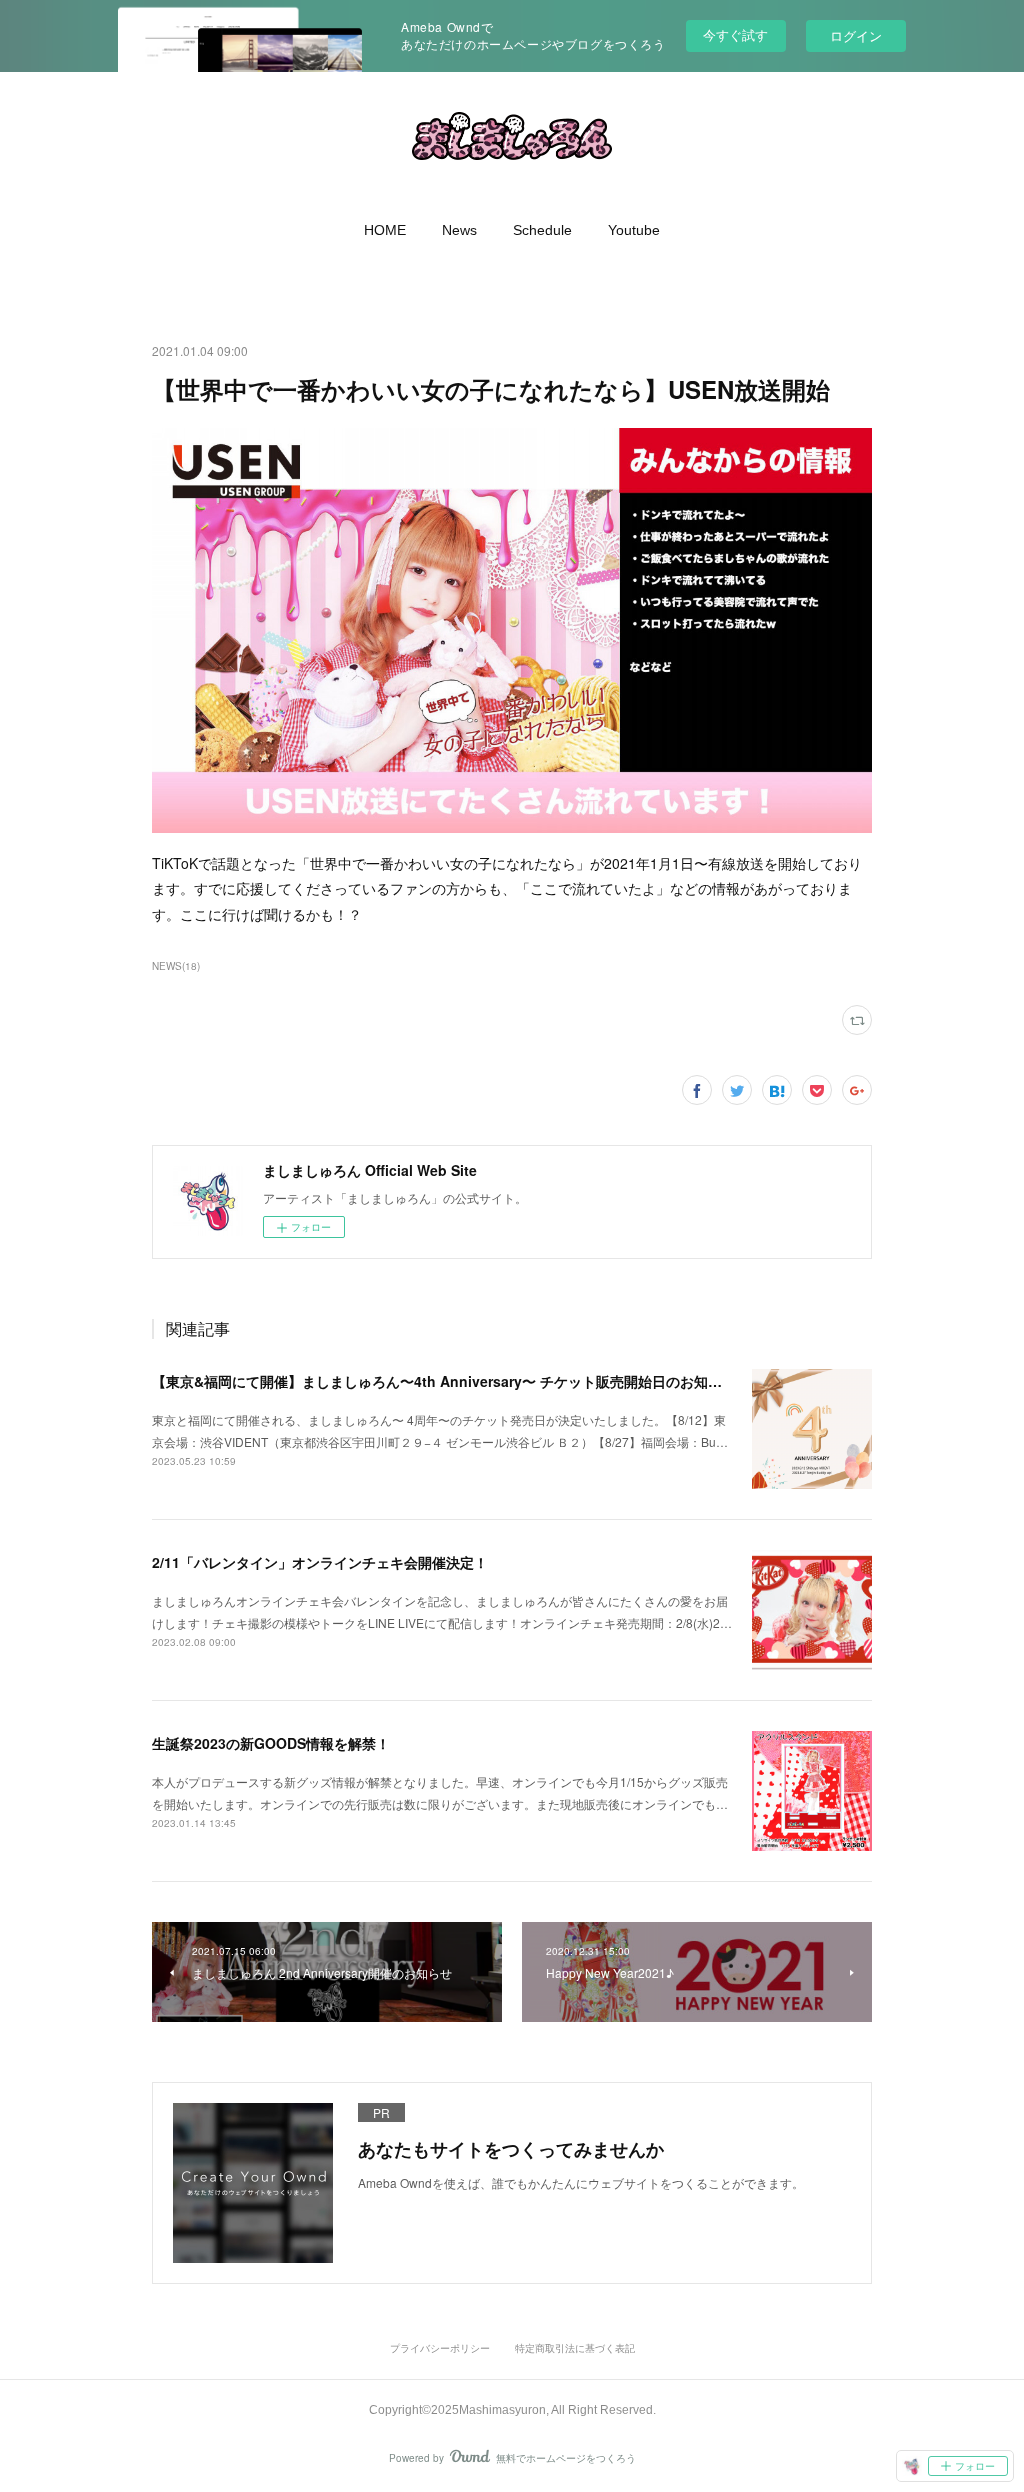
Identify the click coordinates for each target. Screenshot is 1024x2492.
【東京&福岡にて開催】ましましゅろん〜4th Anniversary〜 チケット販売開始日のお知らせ (444, 1381)
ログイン (856, 35)
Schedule (542, 230)
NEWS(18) (176, 966)
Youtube (634, 230)
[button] (385, 230)
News (459, 230)
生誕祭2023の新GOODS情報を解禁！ (271, 1743)
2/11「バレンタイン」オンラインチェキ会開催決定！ (320, 1562)
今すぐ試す (735, 34)
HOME (385, 230)
